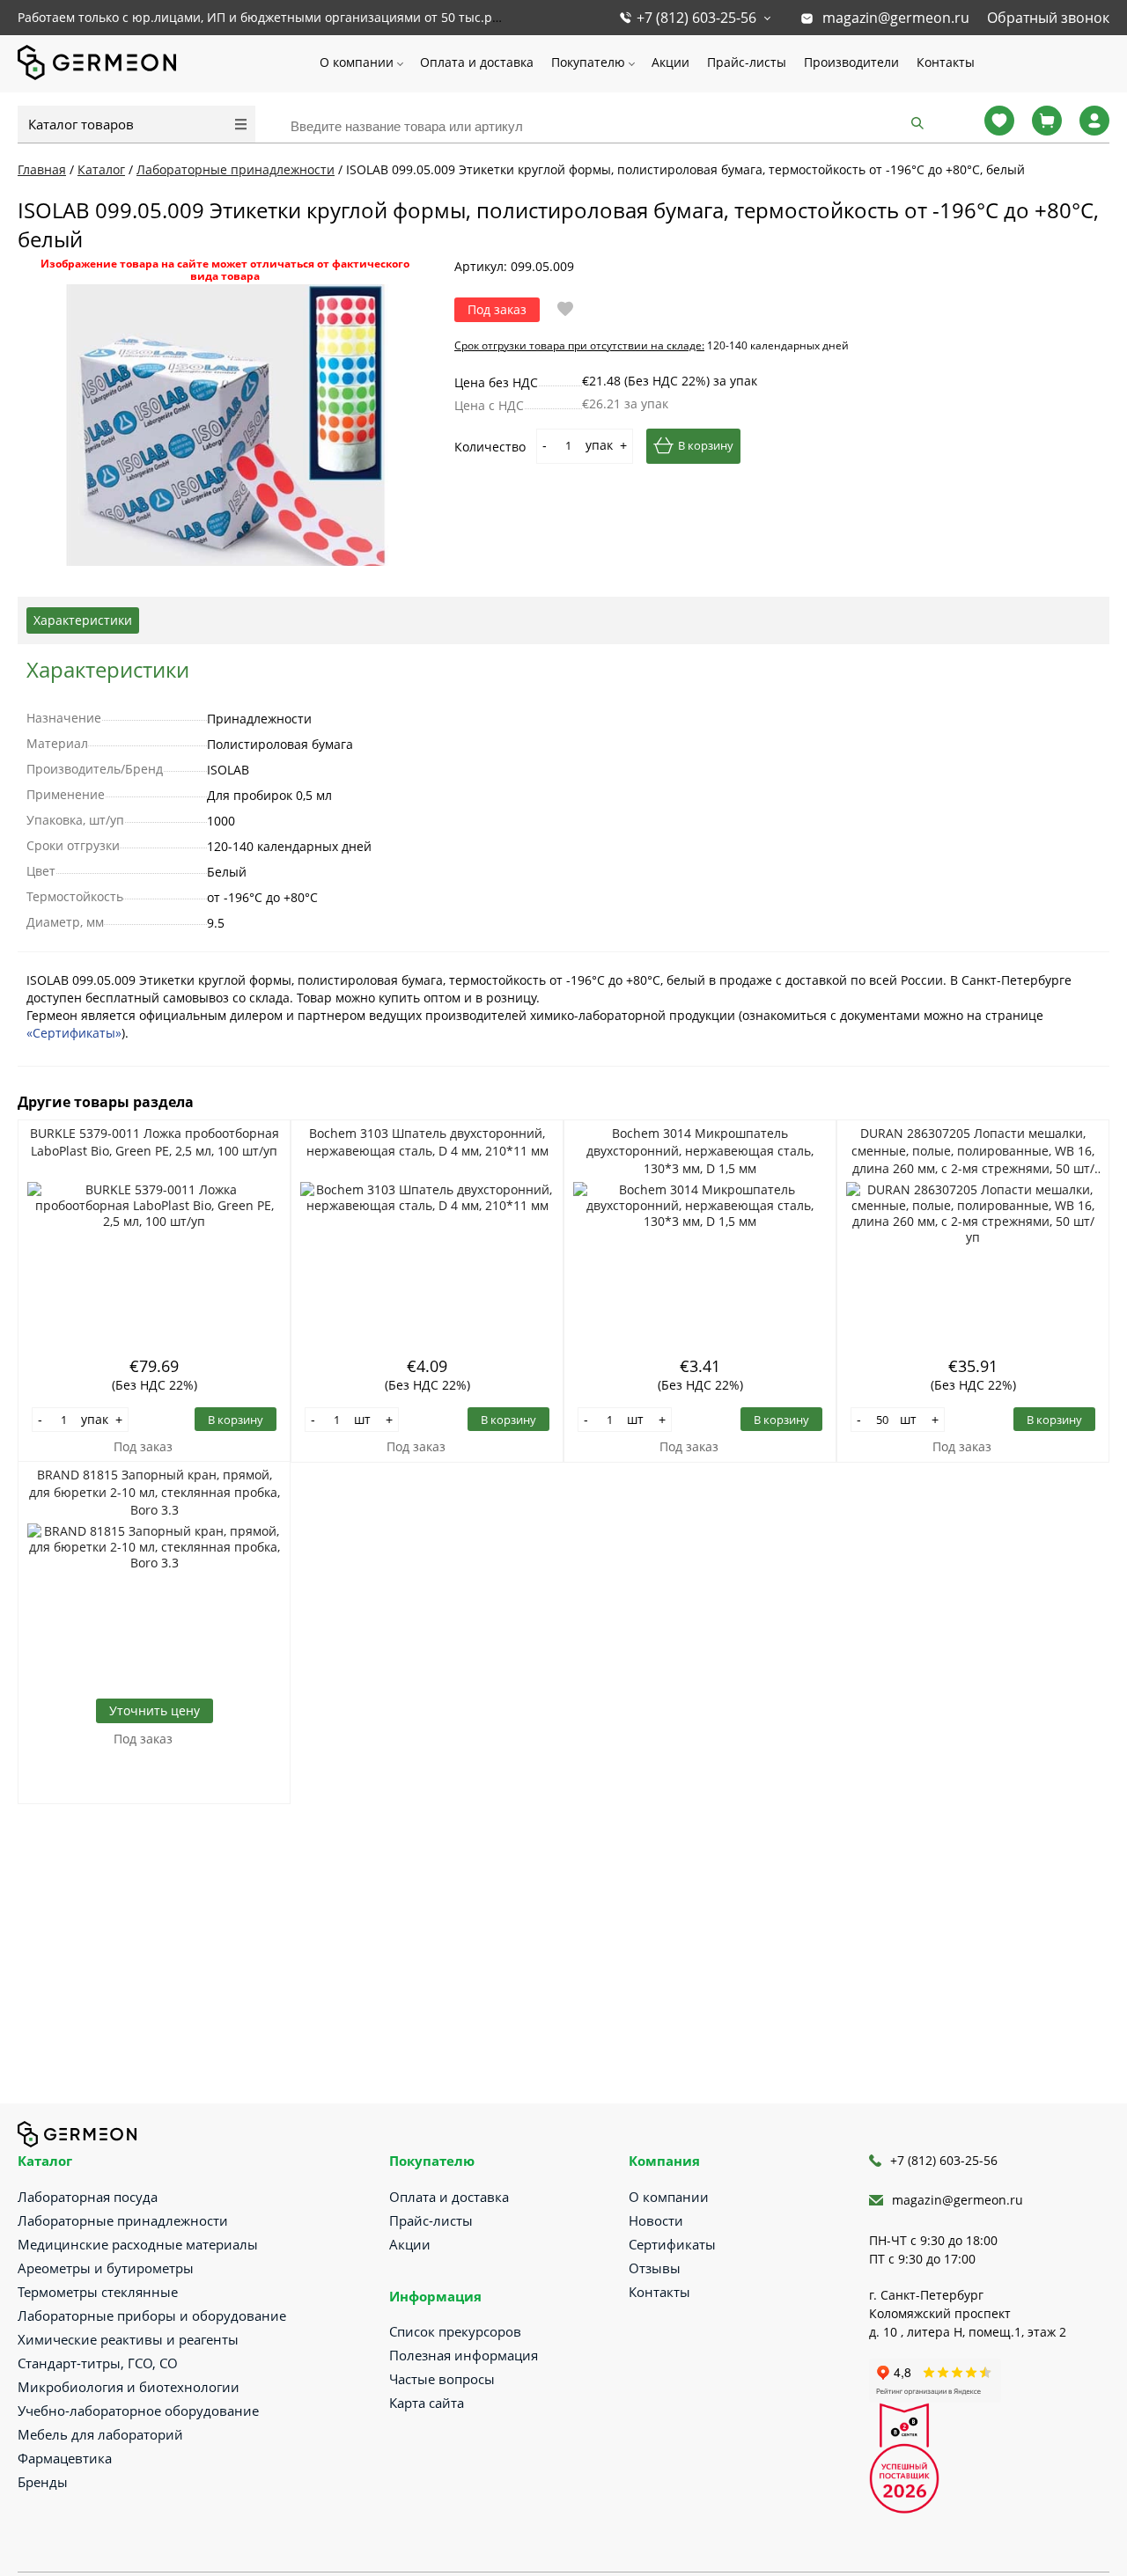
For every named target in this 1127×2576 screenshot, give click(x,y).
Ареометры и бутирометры (106, 2268)
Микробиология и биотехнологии (129, 2387)
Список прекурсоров (455, 2331)
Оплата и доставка (477, 62)
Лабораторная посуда (88, 2197)
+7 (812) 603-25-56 (696, 18)
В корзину (706, 445)
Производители (851, 62)
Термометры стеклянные (98, 2292)
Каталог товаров (81, 124)
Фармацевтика (65, 2458)
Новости (656, 2220)
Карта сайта (427, 2403)
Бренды (43, 2482)
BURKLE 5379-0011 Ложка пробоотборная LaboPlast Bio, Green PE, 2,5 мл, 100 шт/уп (155, 1142)
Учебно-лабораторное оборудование (138, 2411)
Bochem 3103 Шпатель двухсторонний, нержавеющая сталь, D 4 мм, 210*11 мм (427, 1142)
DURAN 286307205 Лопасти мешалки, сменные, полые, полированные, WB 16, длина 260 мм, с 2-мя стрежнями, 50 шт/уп (973, 1151)
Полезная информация (464, 2355)
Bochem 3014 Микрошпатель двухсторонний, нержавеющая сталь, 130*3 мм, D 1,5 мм (700, 1151)
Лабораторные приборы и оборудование (152, 2315)
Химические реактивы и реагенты (128, 2339)
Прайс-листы (747, 62)
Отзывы (655, 2268)
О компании (357, 62)
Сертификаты (672, 2244)
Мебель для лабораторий (100, 2434)
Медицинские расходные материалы (138, 2244)
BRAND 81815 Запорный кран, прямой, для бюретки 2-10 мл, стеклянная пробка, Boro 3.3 (155, 1492)
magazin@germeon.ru (896, 18)
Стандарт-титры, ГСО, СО (98, 2363)
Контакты (946, 62)
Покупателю (588, 62)
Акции (670, 62)
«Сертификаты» (74, 1033)
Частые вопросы (442, 2379)
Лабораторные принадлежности (123, 2220)
